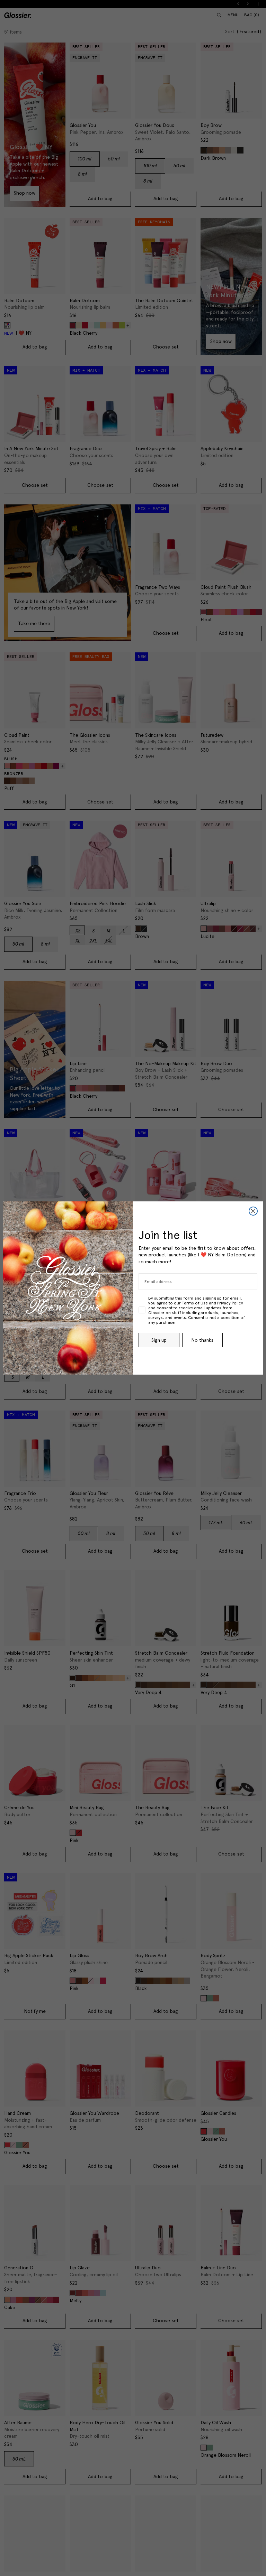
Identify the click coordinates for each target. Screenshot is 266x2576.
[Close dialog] (253, 1211)
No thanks (202, 1340)
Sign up (159, 1340)
